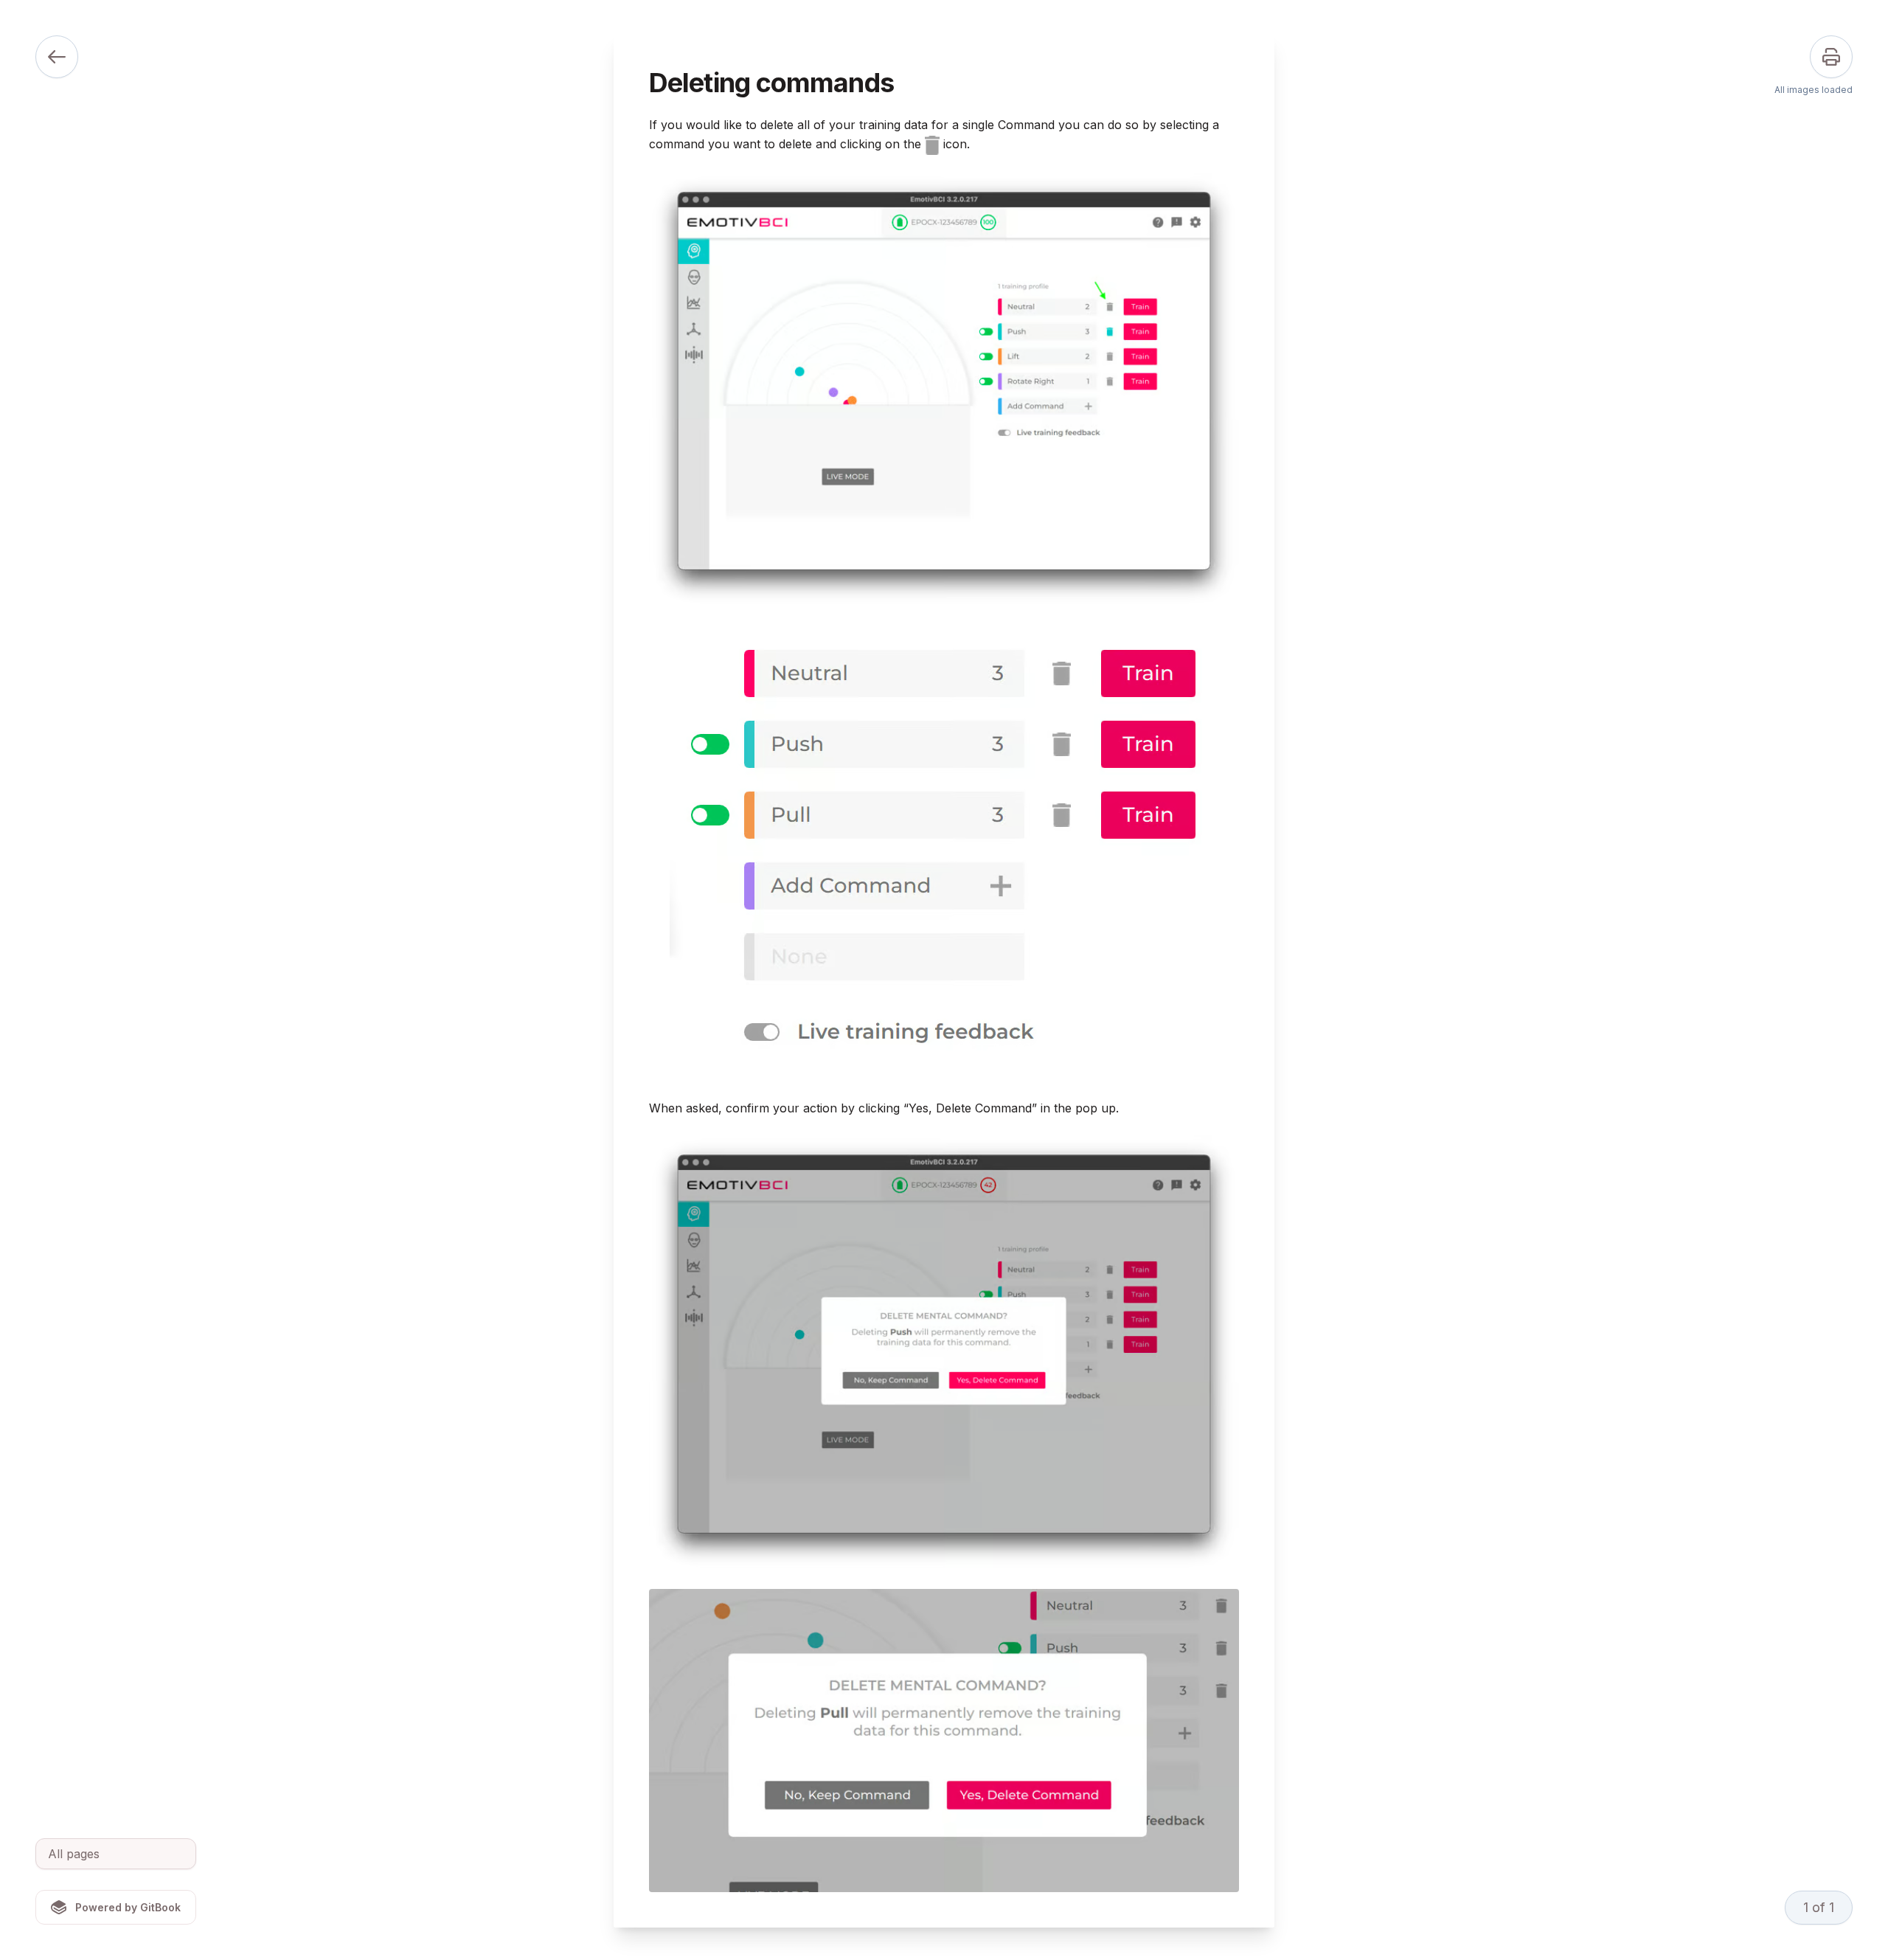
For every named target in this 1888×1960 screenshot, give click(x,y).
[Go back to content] (57, 57)
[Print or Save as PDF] (1831, 57)
